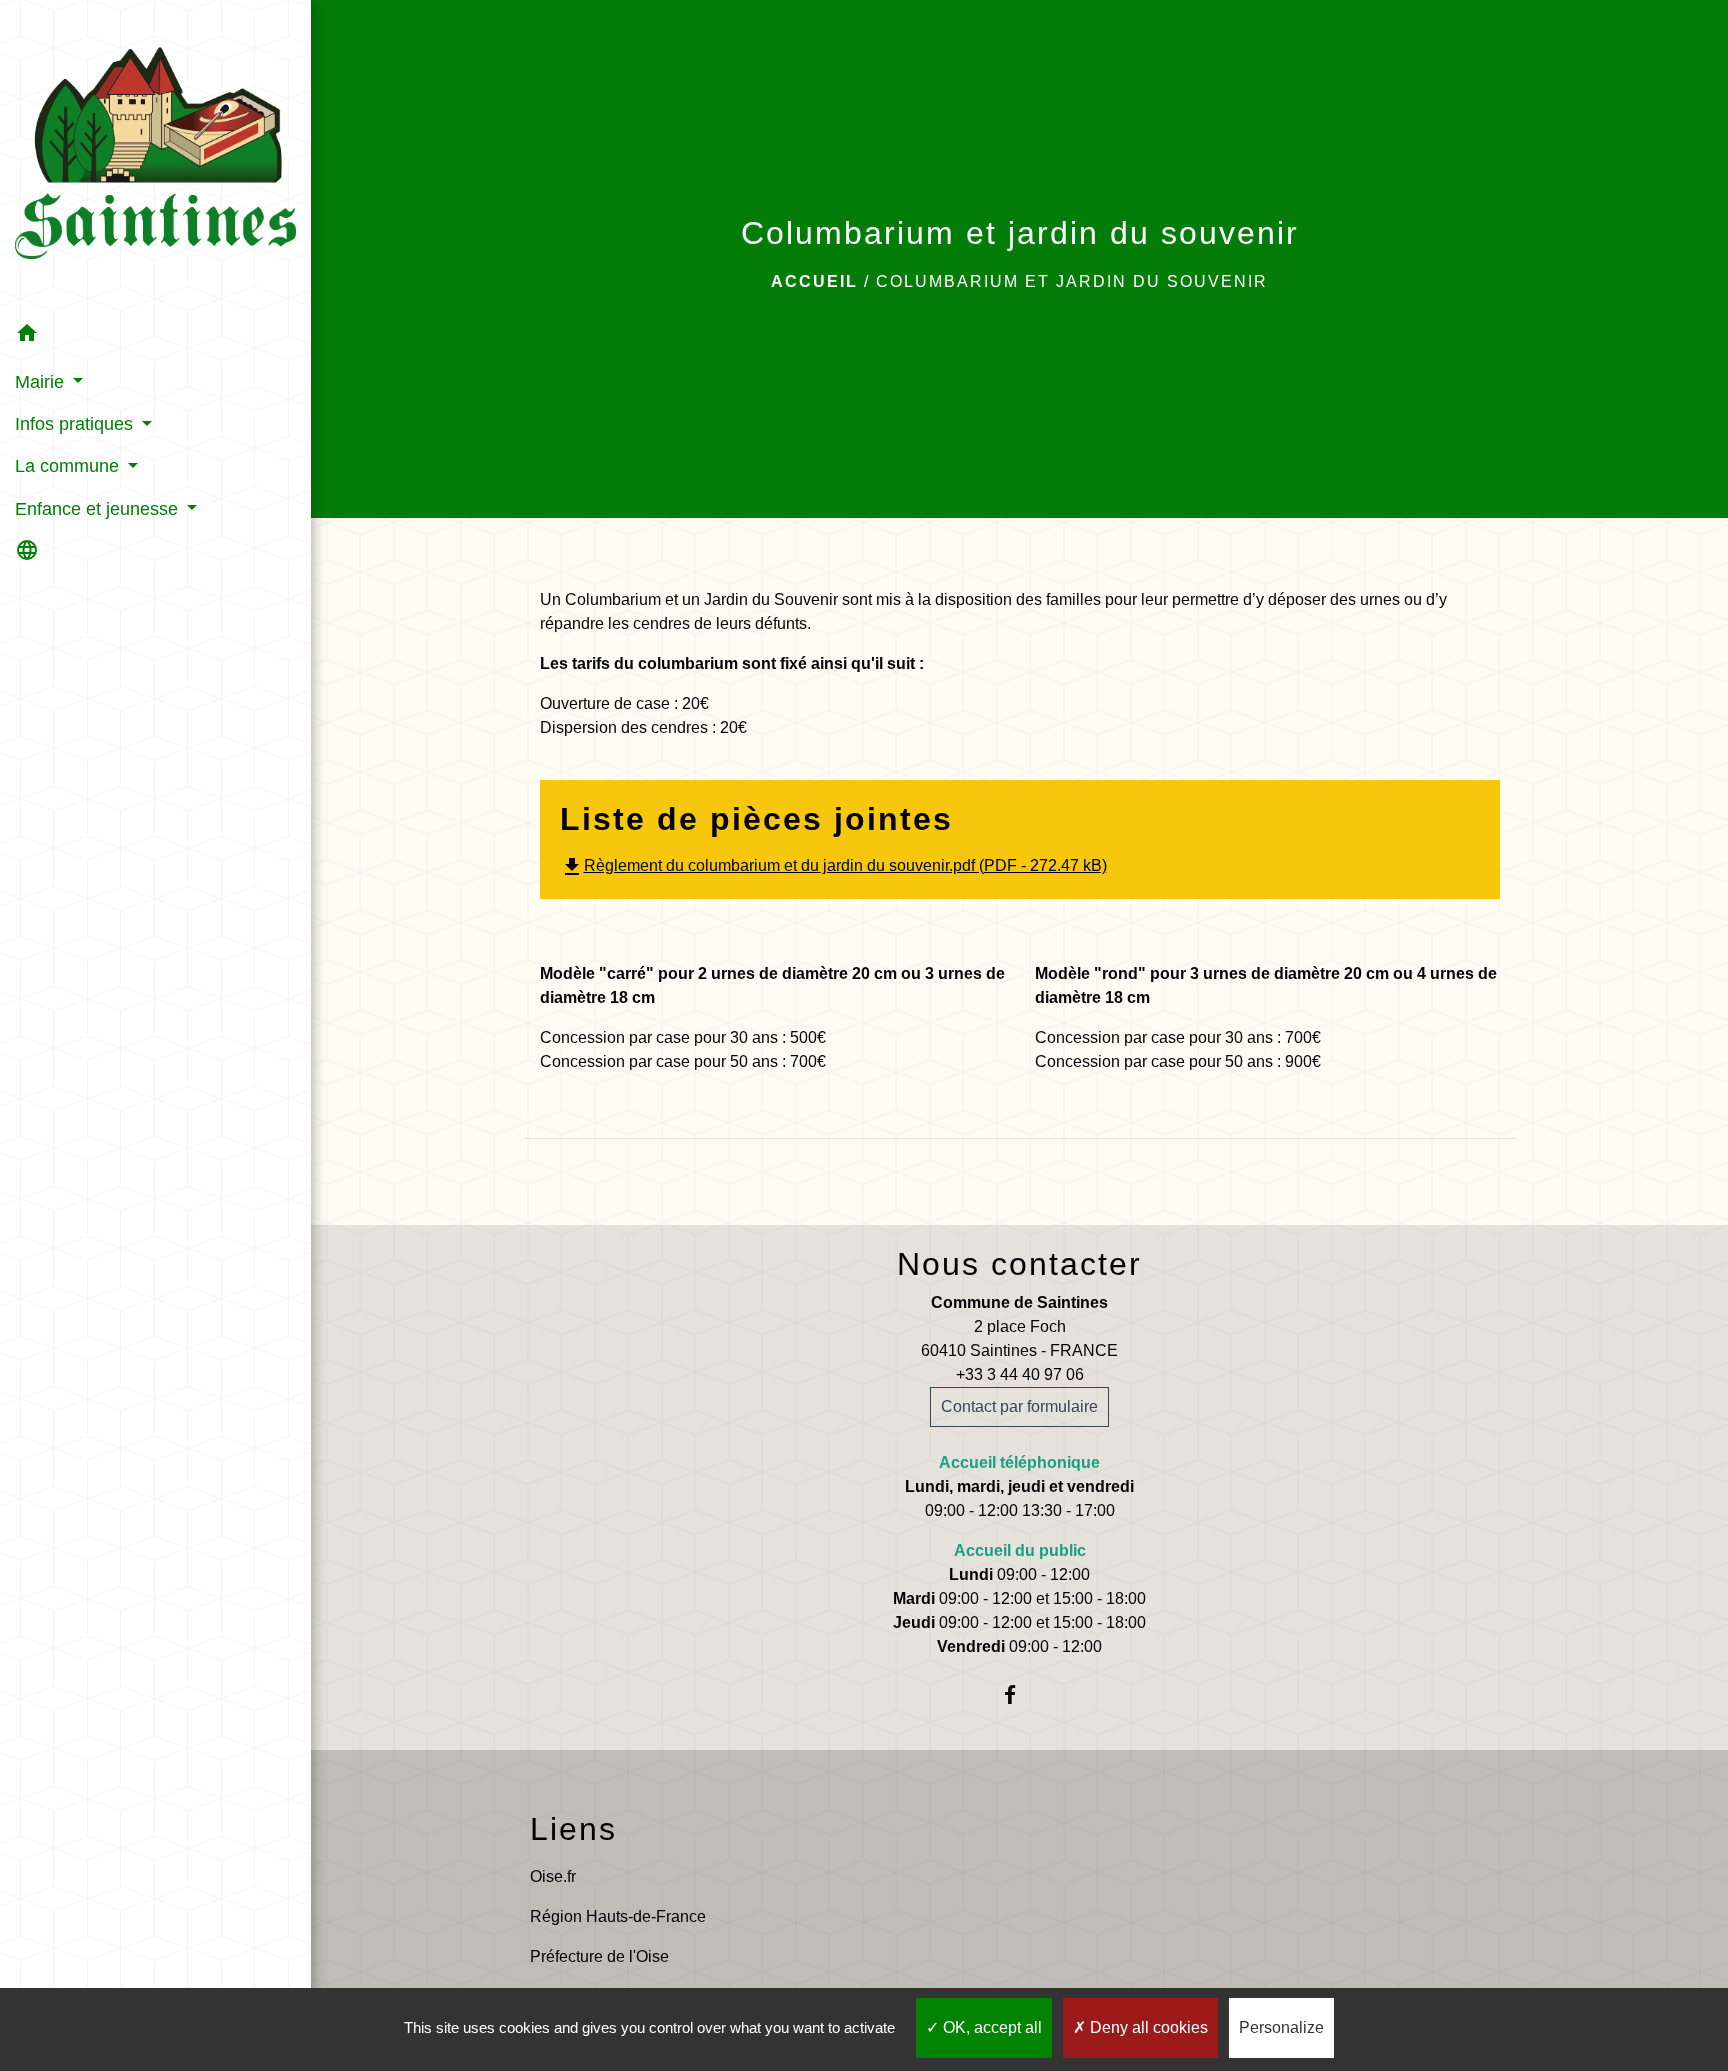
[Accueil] (155, 156)
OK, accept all (990, 2027)
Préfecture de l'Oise (599, 1956)
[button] (155, 336)
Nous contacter (1019, 1264)
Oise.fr (553, 1876)
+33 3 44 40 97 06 (1020, 1374)
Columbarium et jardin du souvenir (1072, 281)
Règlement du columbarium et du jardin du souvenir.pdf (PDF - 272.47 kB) (833, 865)
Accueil (814, 281)
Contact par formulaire (1019, 1406)
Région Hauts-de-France (618, 1916)
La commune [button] (69, 466)
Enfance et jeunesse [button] (99, 509)
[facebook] (1019, 1694)
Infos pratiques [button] (76, 424)
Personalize (1281, 2027)
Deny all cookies (1147, 2027)
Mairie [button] (42, 382)
